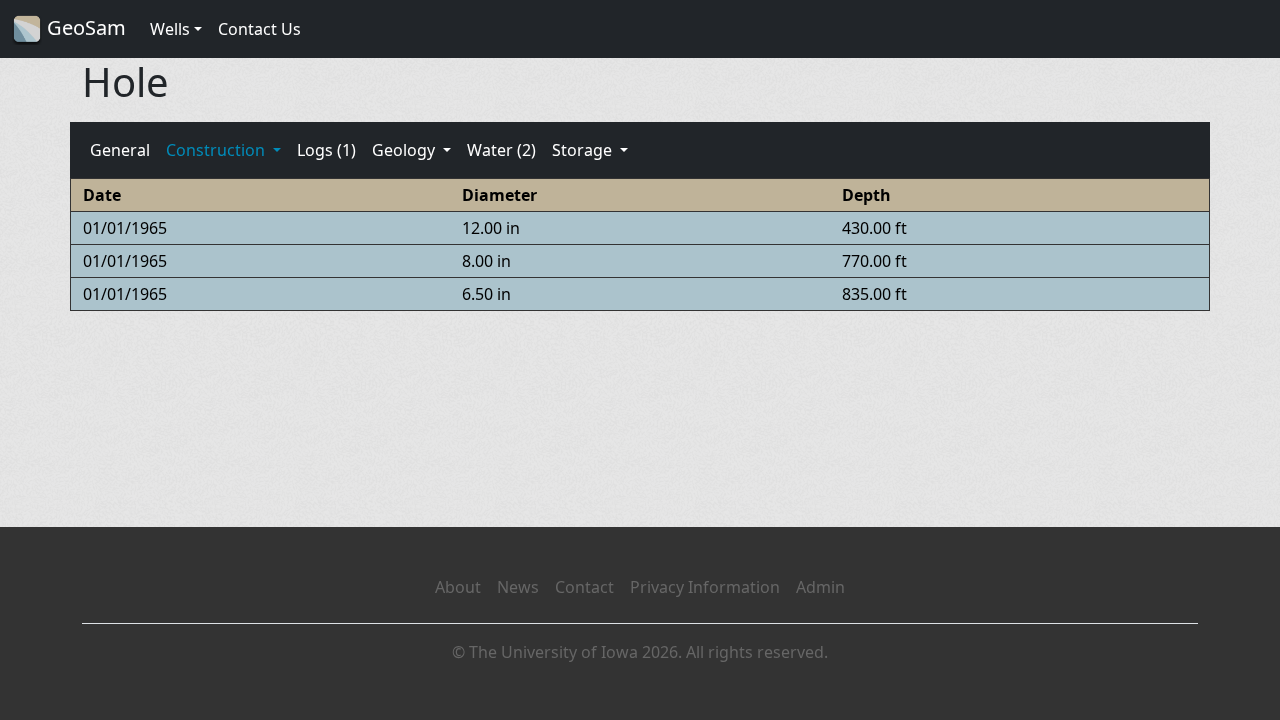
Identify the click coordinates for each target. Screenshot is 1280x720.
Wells (170, 29)
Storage (584, 150)
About (458, 587)
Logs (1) (326, 150)
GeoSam (84, 27)
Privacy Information (705, 587)
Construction (217, 150)
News (518, 587)
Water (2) (501, 150)
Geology (405, 150)
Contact (584, 587)
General (120, 150)
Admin (820, 587)
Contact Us (259, 29)
